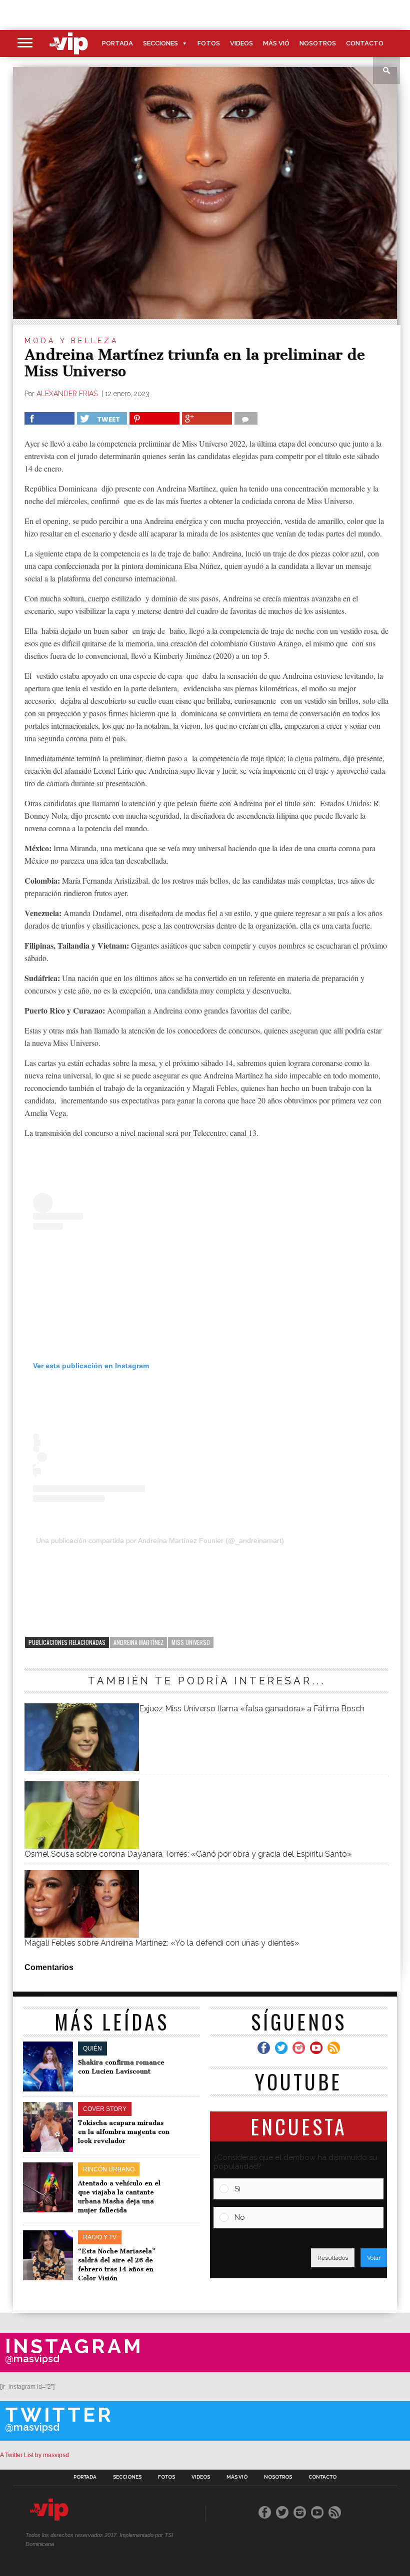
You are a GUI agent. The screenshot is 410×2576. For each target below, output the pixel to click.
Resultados (333, 2258)
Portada (117, 43)
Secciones (160, 43)
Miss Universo (191, 1642)
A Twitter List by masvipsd (34, 2455)
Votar (374, 2258)
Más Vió (276, 43)
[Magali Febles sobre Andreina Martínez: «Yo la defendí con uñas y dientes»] (81, 1935)
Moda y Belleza (71, 341)
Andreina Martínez (138, 1642)
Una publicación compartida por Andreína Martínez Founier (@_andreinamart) (160, 1541)
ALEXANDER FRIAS (68, 394)
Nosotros (318, 43)
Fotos (209, 43)
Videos (241, 43)
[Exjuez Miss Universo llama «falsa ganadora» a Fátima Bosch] (81, 1768)
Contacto (365, 43)
